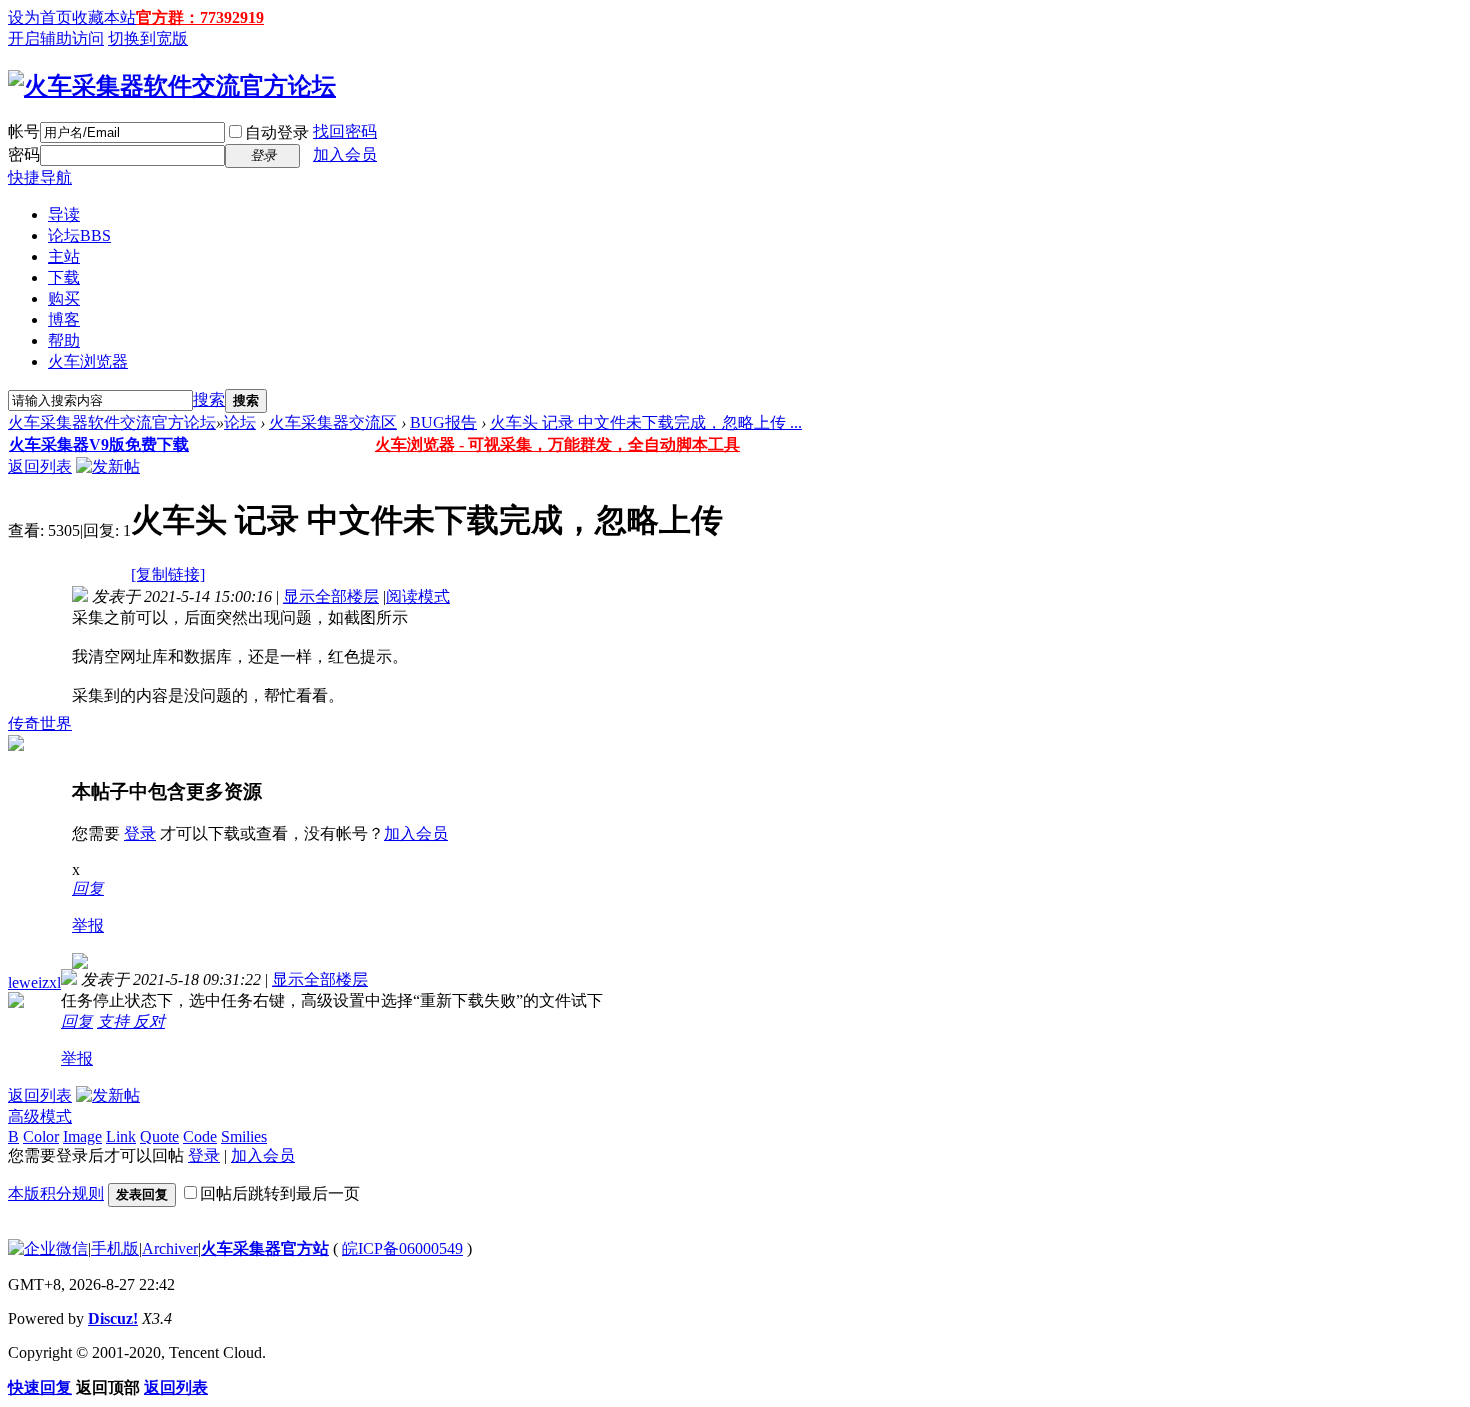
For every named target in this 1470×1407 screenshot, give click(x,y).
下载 (64, 277)
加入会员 (345, 154)
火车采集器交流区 (333, 422)
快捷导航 (40, 177)
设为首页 (40, 17)
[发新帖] (108, 466)
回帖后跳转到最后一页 (280, 1193)
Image (82, 1136)
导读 (64, 214)
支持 (115, 1021)
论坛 (79, 235)
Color (41, 1136)
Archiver (170, 1248)
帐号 (24, 131)
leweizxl (34, 982)
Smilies (244, 1136)
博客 (64, 319)
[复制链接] (168, 574)
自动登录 (277, 132)
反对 (149, 1021)
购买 (64, 298)
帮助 (64, 340)
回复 (88, 888)
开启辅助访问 (56, 38)
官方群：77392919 (200, 17)
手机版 (115, 1248)
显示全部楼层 (331, 596)
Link (121, 1136)
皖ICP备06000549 (402, 1248)
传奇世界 (40, 723)
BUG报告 (443, 422)
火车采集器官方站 (265, 1248)
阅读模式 (418, 596)
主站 (64, 256)
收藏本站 (104, 17)
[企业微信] (48, 1248)
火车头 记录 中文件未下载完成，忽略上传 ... (646, 422)
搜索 (209, 399)
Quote (159, 1136)
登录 (140, 833)
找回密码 (345, 131)
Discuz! (113, 1318)
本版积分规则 (56, 1193)
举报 (88, 925)
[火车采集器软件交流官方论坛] (172, 86)
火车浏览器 (88, 361)
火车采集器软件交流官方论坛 (112, 422)
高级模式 (40, 1116)
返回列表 (40, 466)
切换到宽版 (148, 38)
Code (200, 1136)
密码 (24, 154)
